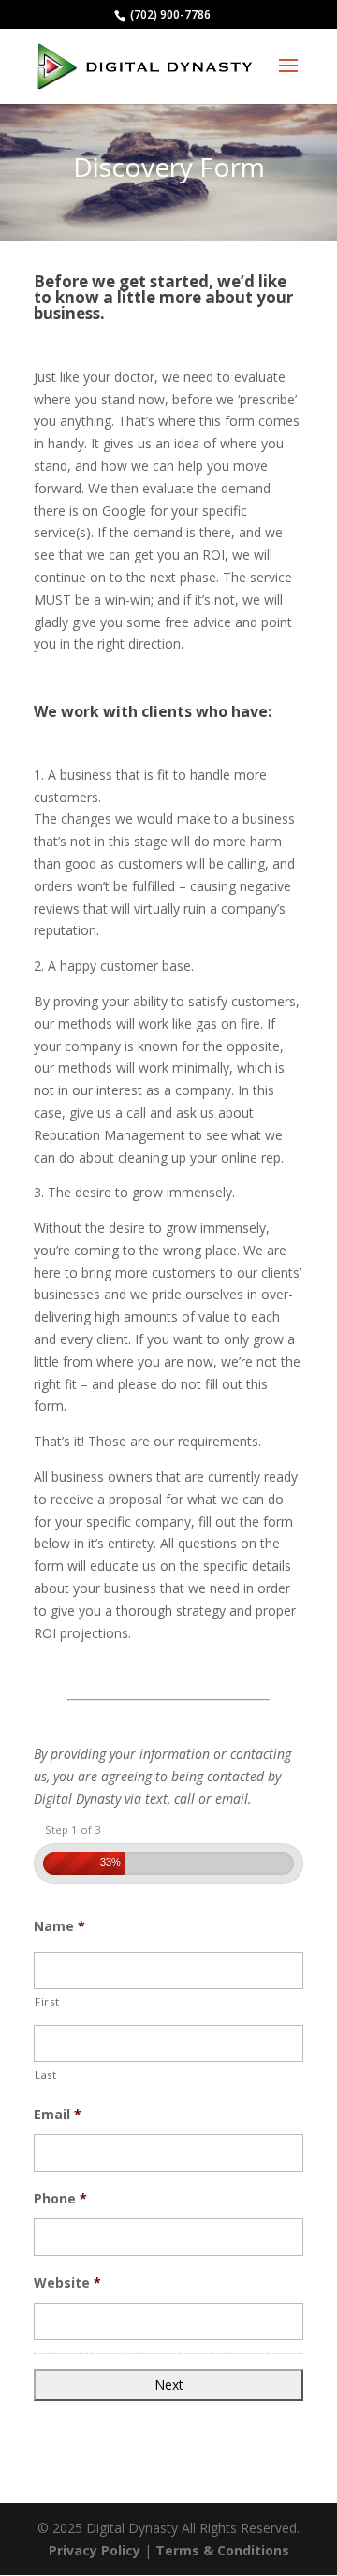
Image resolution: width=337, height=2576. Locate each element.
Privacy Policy (95, 2550)
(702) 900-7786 (169, 15)
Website (67, 2283)
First (47, 2002)
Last (46, 2075)
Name (59, 1926)
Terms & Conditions (222, 2550)
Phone (60, 2199)
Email (58, 2115)
